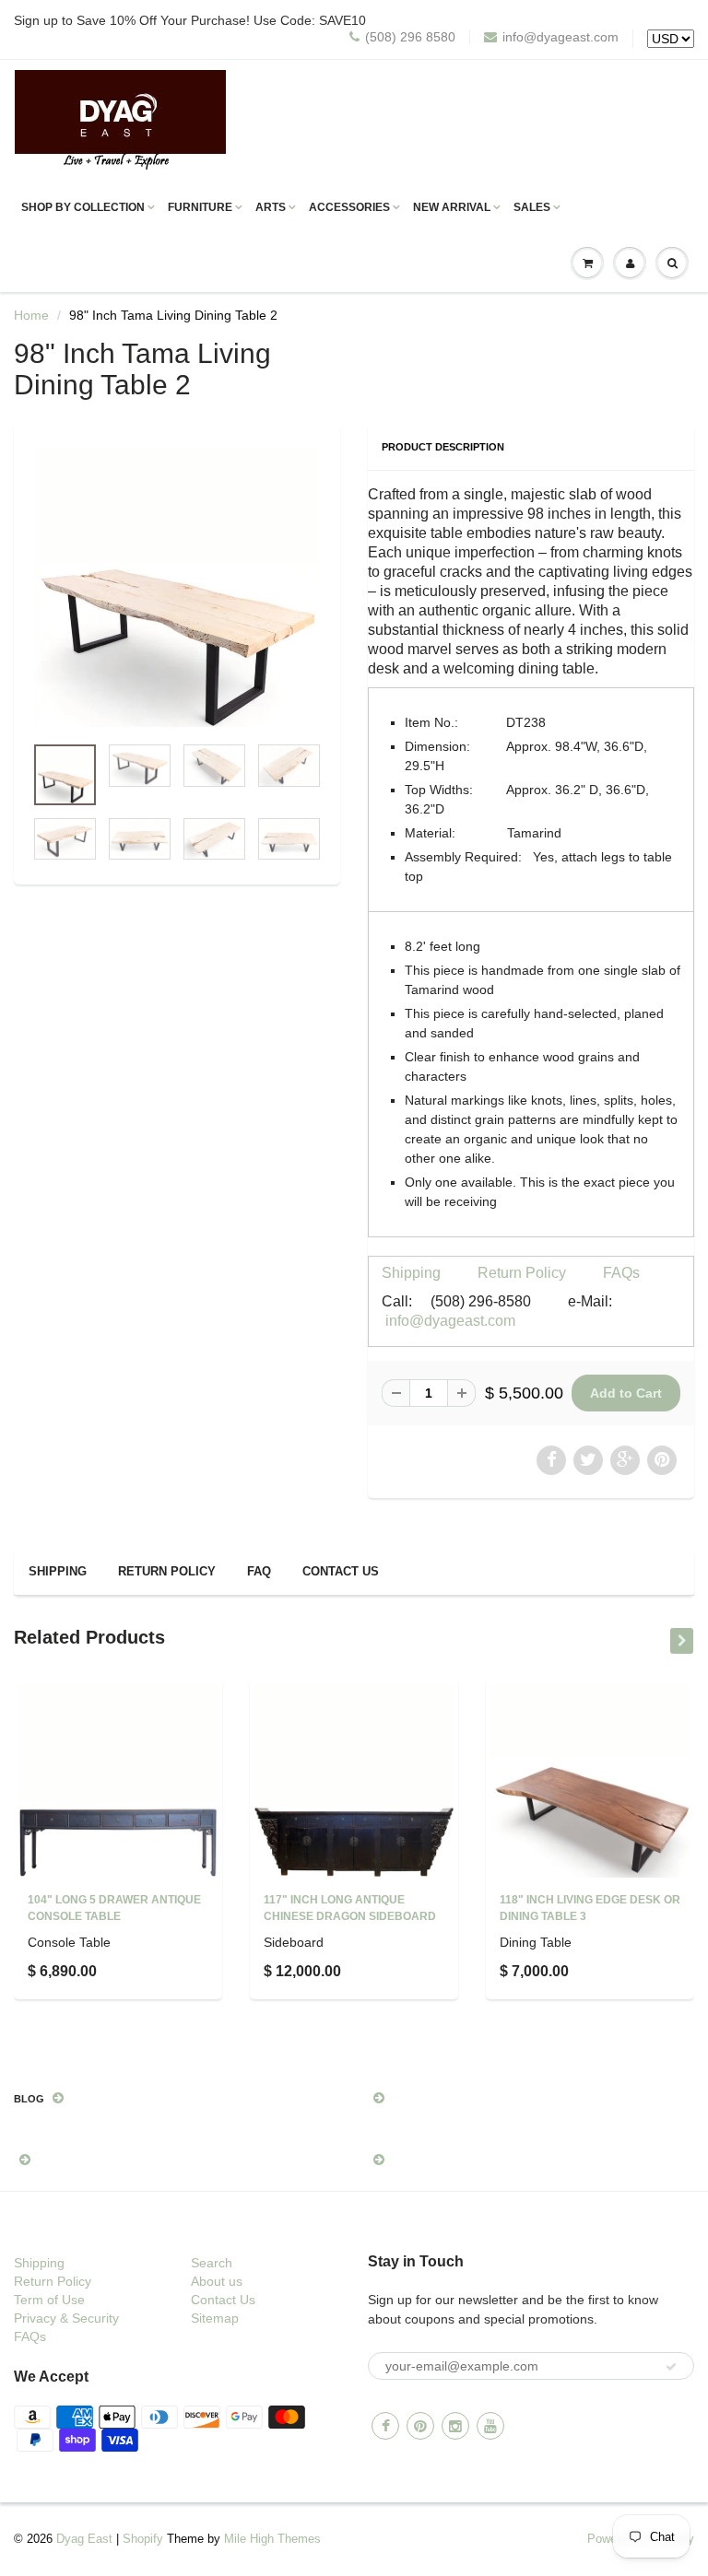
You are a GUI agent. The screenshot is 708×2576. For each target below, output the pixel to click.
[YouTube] (490, 2426)
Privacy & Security (66, 2318)
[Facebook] (385, 2426)
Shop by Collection (83, 207)
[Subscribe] (671, 2367)
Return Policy (522, 1273)
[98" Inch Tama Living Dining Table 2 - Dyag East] (177, 588)
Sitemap (215, 2318)
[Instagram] (455, 2426)
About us (217, 2281)
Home (31, 315)
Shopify (143, 2539)
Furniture (200, 207)
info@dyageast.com (560, 37)
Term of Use (49, 2300)
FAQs (621, 1273)
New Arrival (452, 207)
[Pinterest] (420, 2426)
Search (212, 2263)
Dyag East (84, 2539)
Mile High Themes (272, 2539)
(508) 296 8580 (410, 37)
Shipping (411, 1273)
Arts (271, 207)
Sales (532, 207)
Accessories (349, 207)
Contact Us (341, 1571)
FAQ (259, 1571)
